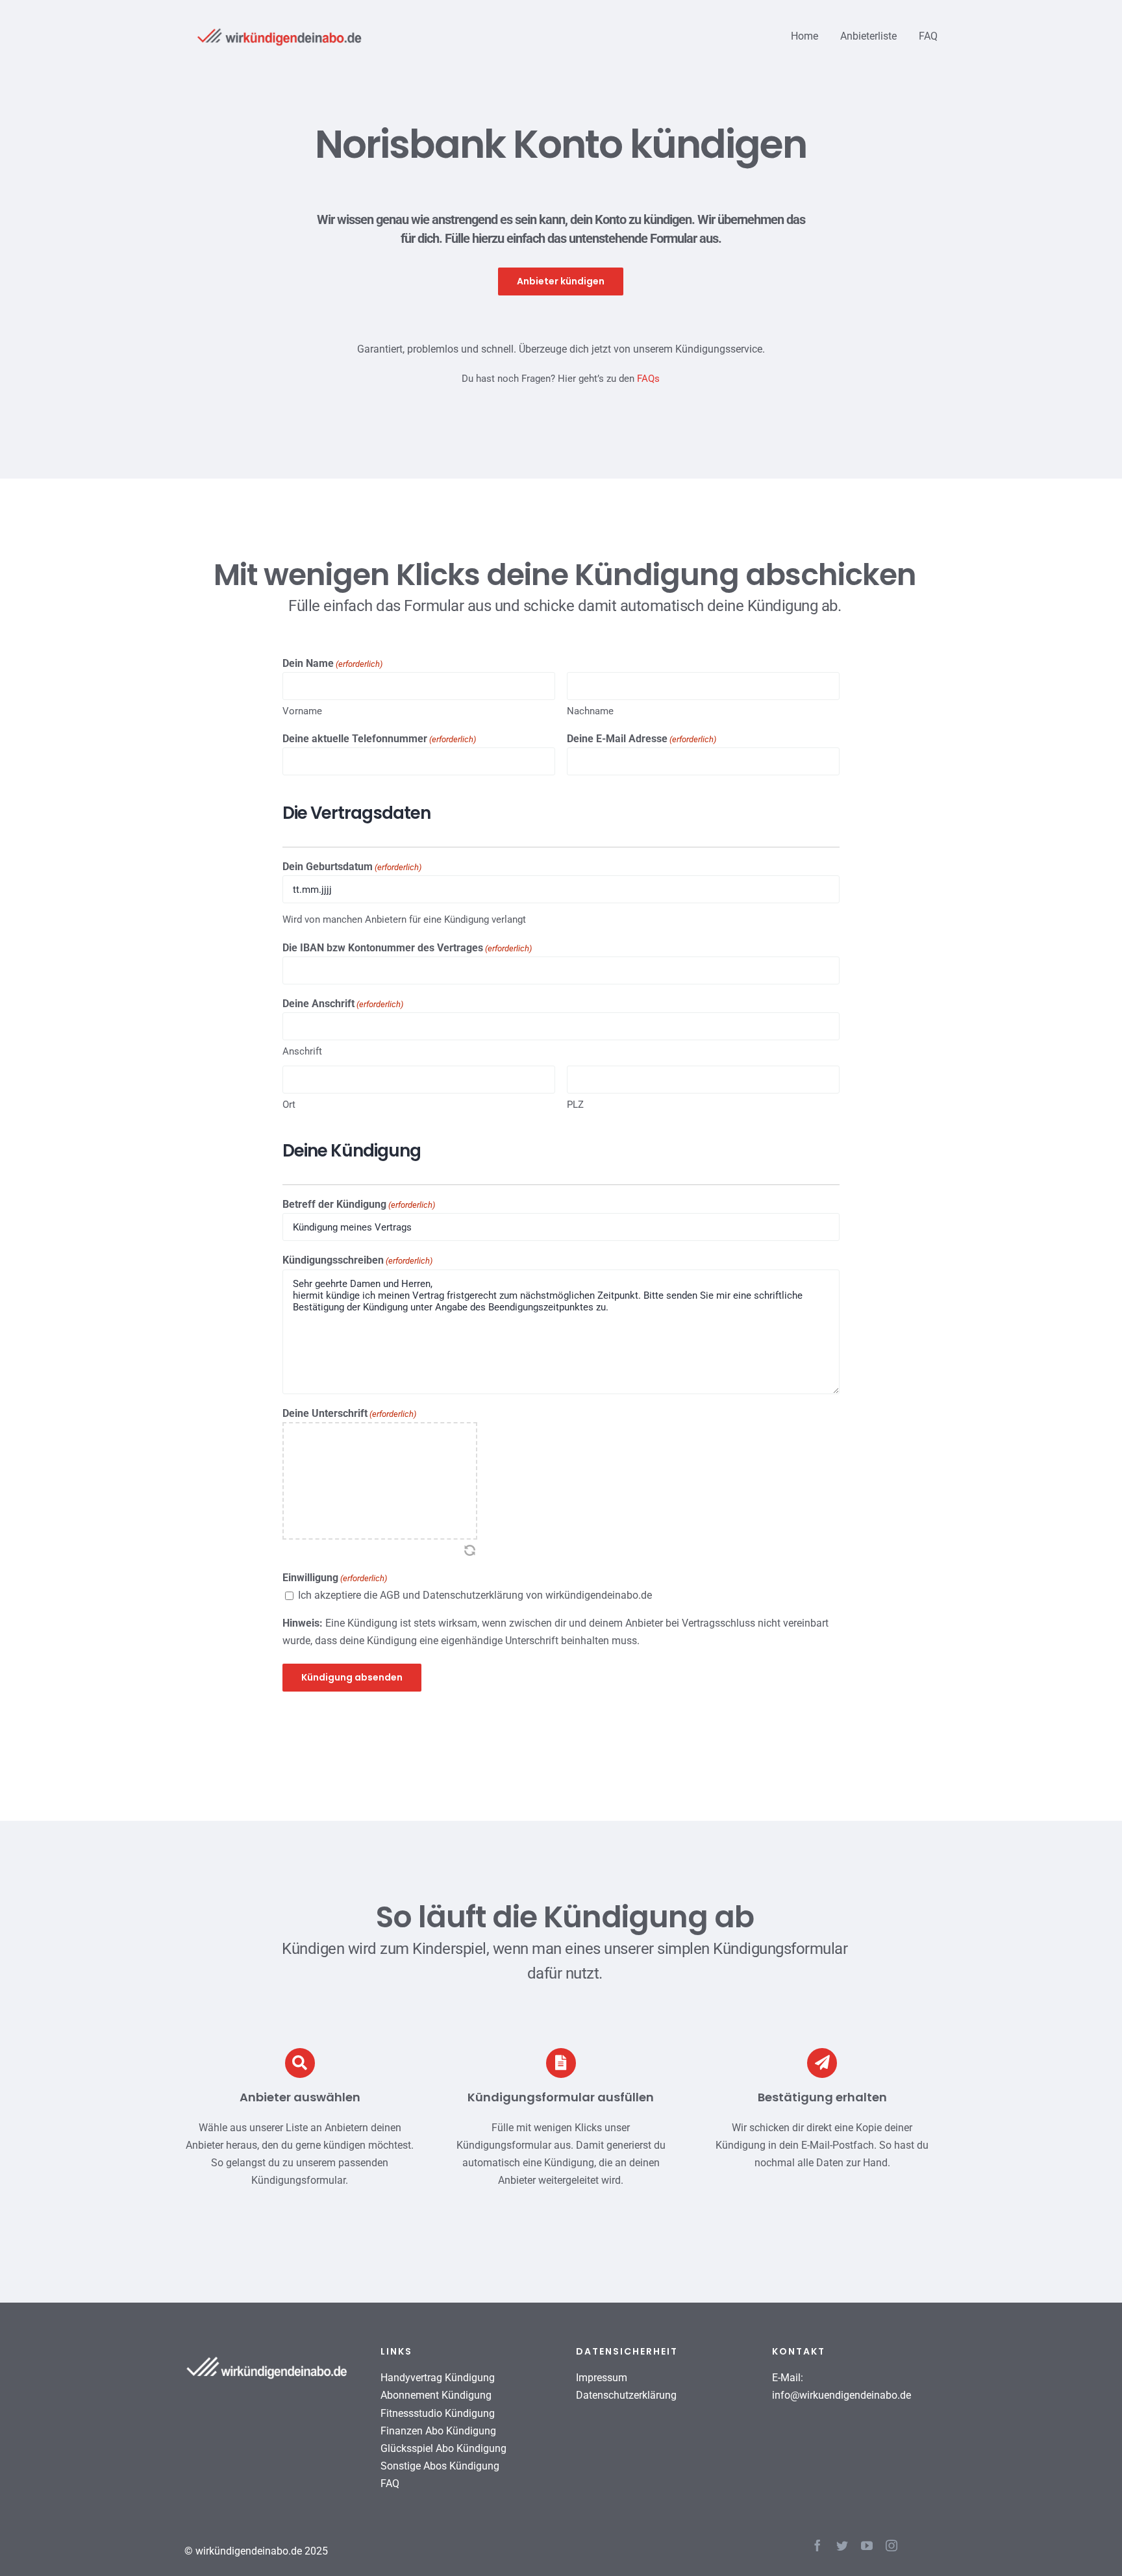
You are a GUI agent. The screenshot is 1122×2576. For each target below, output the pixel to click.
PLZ (575, 1105)
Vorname (302, 711)
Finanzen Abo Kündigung (438, 2431)
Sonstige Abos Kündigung (440, 2466)
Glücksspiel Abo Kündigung (443, 2448)
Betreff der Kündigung (359, 1204)
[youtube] (867, 2545)
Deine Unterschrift (349, 1413)
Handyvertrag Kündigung (438, 2378)
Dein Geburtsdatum (352, 867)
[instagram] (891, 2545)
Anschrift (302, 1051)
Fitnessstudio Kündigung (438, 2413)
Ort (289, 1105)
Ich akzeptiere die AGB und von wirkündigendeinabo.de (475, 1595)
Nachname (590, 711)
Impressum (602, 2378)
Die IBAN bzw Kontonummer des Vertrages (407, 948)
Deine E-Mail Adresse (642, 739)
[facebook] (817, 2545)
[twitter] (842, 2545)
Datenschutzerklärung (473, 1595)
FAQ (390, 2483)
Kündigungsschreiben (357, 1260)
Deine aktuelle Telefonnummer (379, 739)
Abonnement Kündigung (436, 2395)
